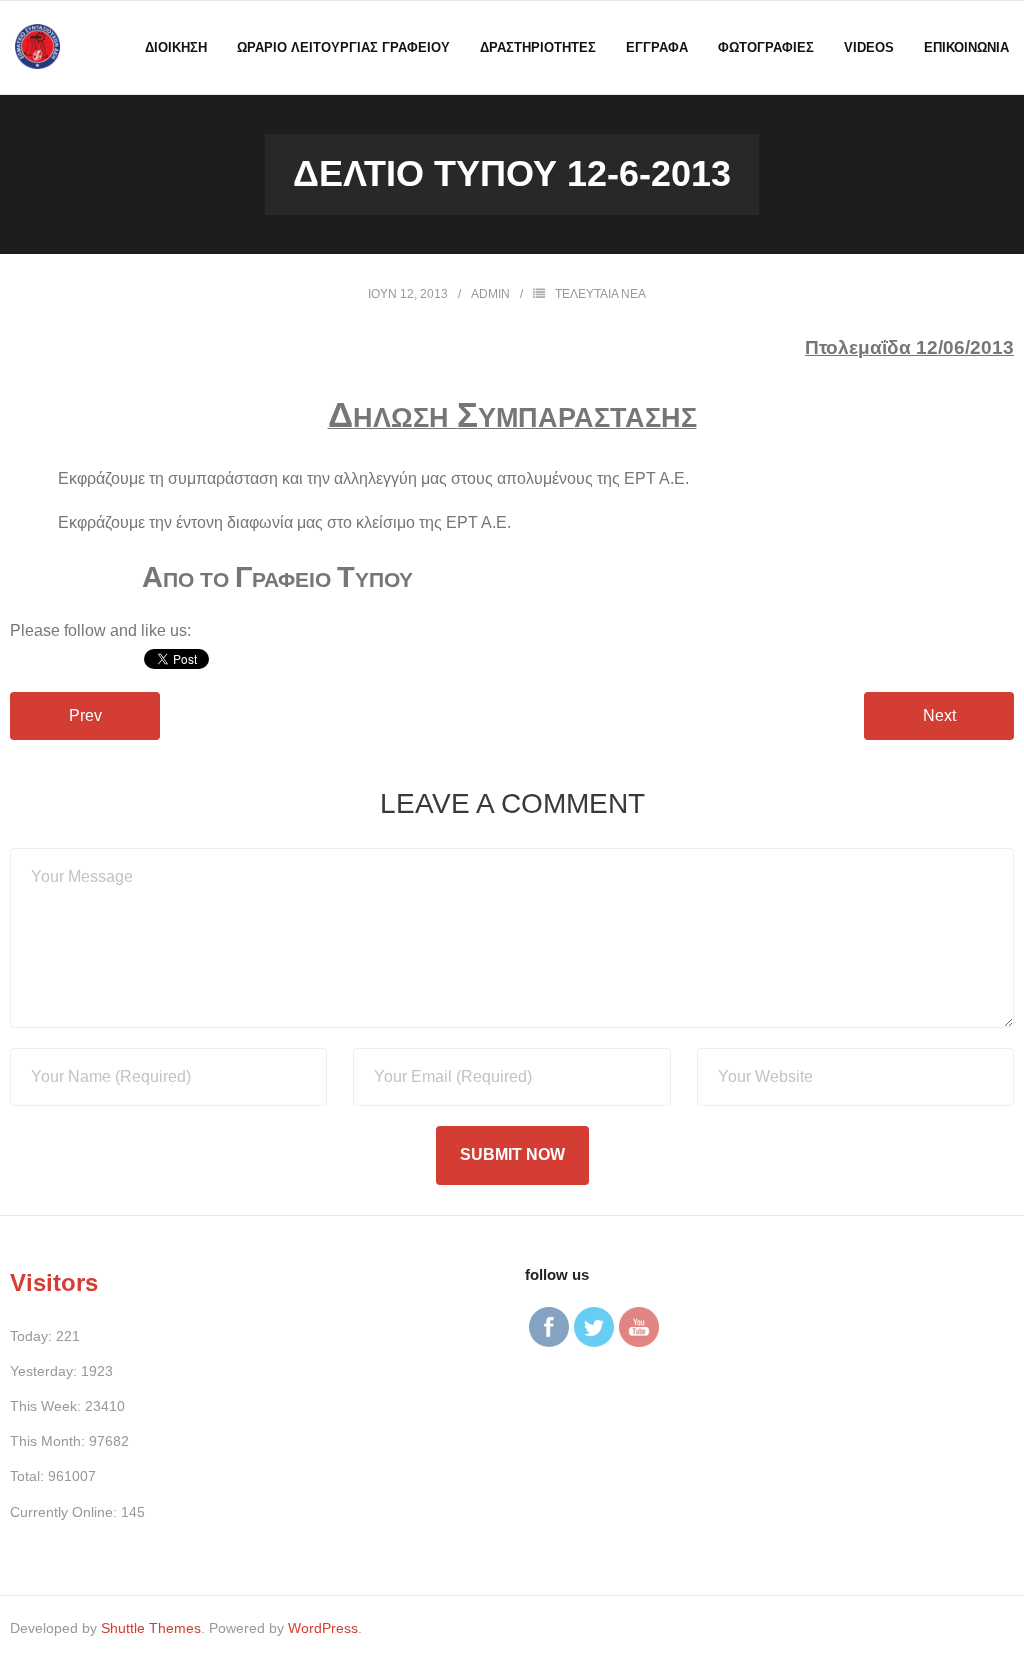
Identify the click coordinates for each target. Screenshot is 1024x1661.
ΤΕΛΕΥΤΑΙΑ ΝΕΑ (600, 294)
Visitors (54, 1282)
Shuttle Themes (151, 1628)
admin (490, 294)
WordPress (323, 1628)
